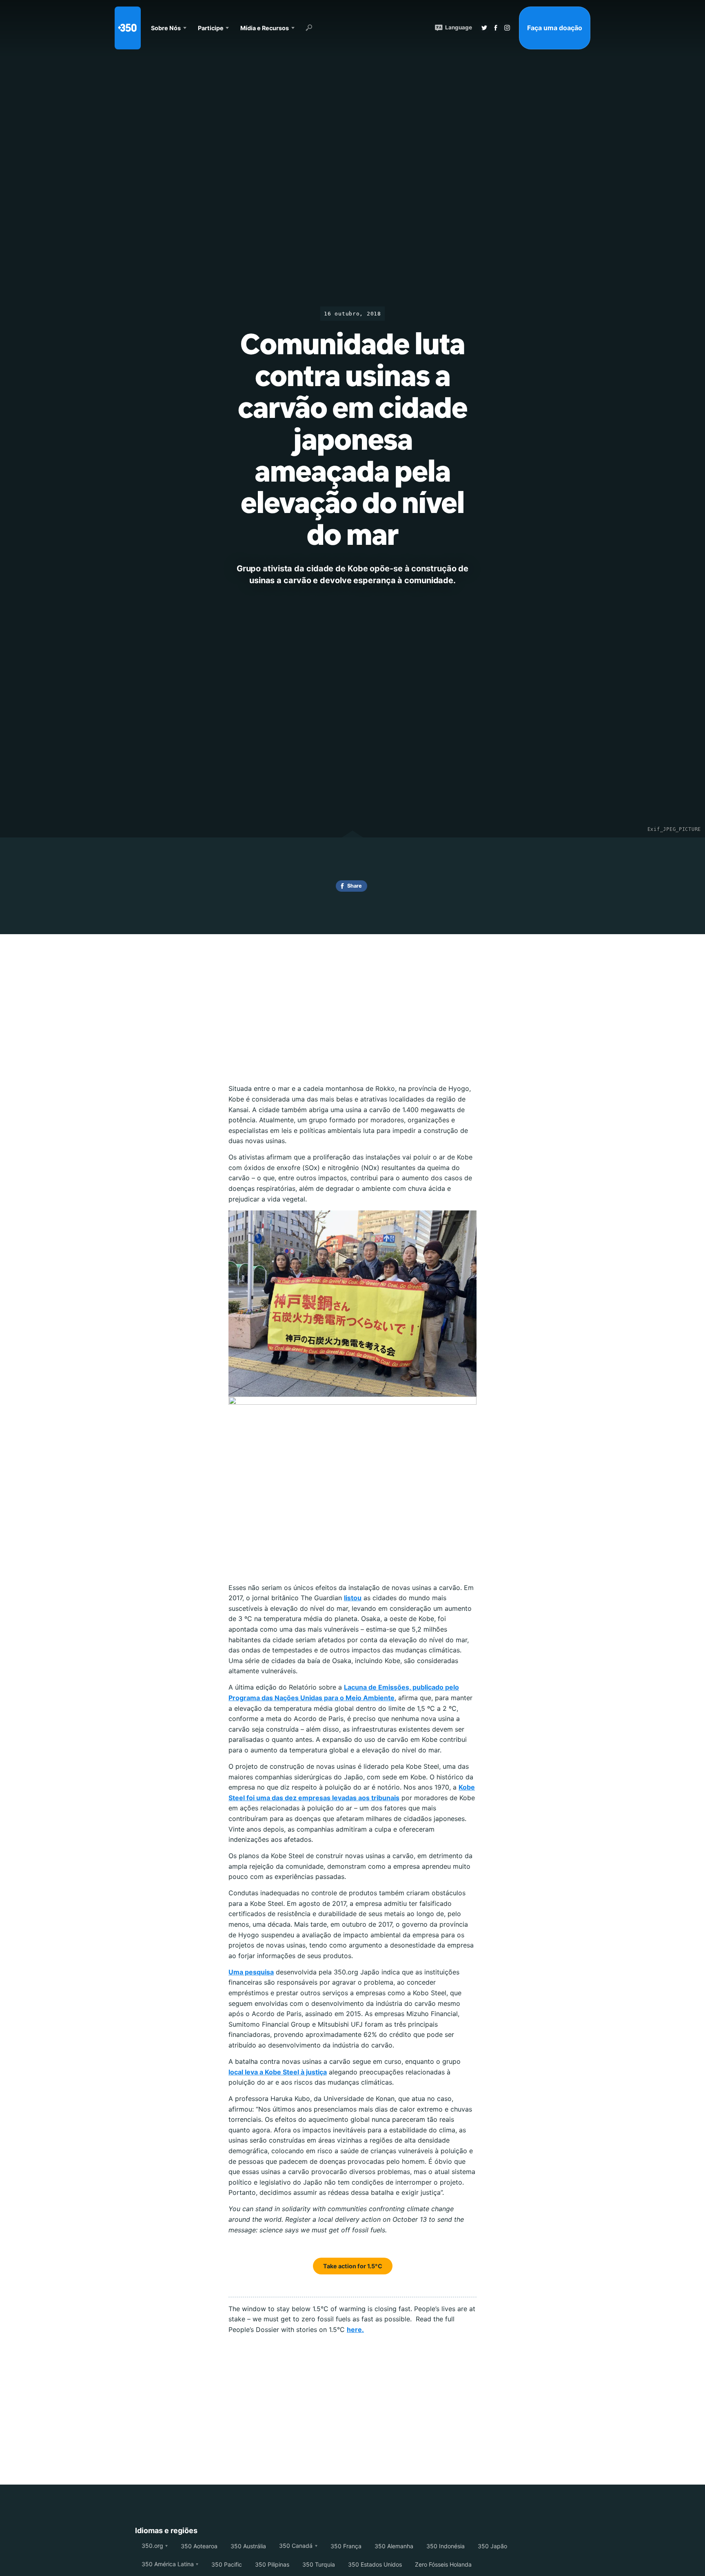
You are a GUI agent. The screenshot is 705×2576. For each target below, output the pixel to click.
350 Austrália (248, 2546)
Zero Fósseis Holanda (443, 2564)
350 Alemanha (394, 2546)
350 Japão (492, 2546)
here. (355, 2330)
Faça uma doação (555, 28)
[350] (128, 28)
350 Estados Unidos (375, 2564)
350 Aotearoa (199, 2546)
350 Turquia (319, 2564)
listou (353, 1598)
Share (355, 886)
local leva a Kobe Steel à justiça (278, 2072)
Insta (507, 28)
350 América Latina (168, 2564)
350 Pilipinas (272, 2564)
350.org (152, 2546)
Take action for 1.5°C (353, 2266)
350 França (346, 2546)
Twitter (484, 28)
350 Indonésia (446, 2546)
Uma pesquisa (251, 1972)
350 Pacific (227, 2564)
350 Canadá (296, 2546)
